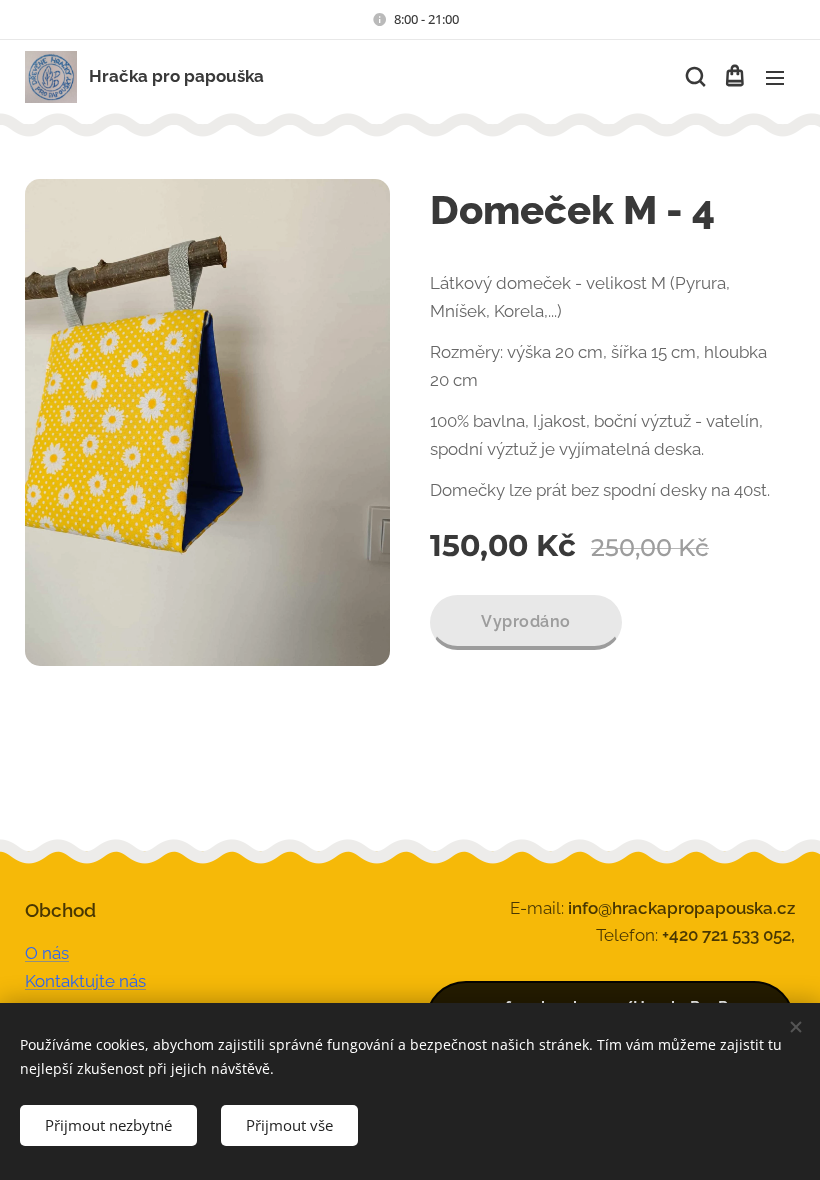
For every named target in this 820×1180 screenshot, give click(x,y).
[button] (694, 77)
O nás (47, 953)
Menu (775, 77)
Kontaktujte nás (85, 981)
